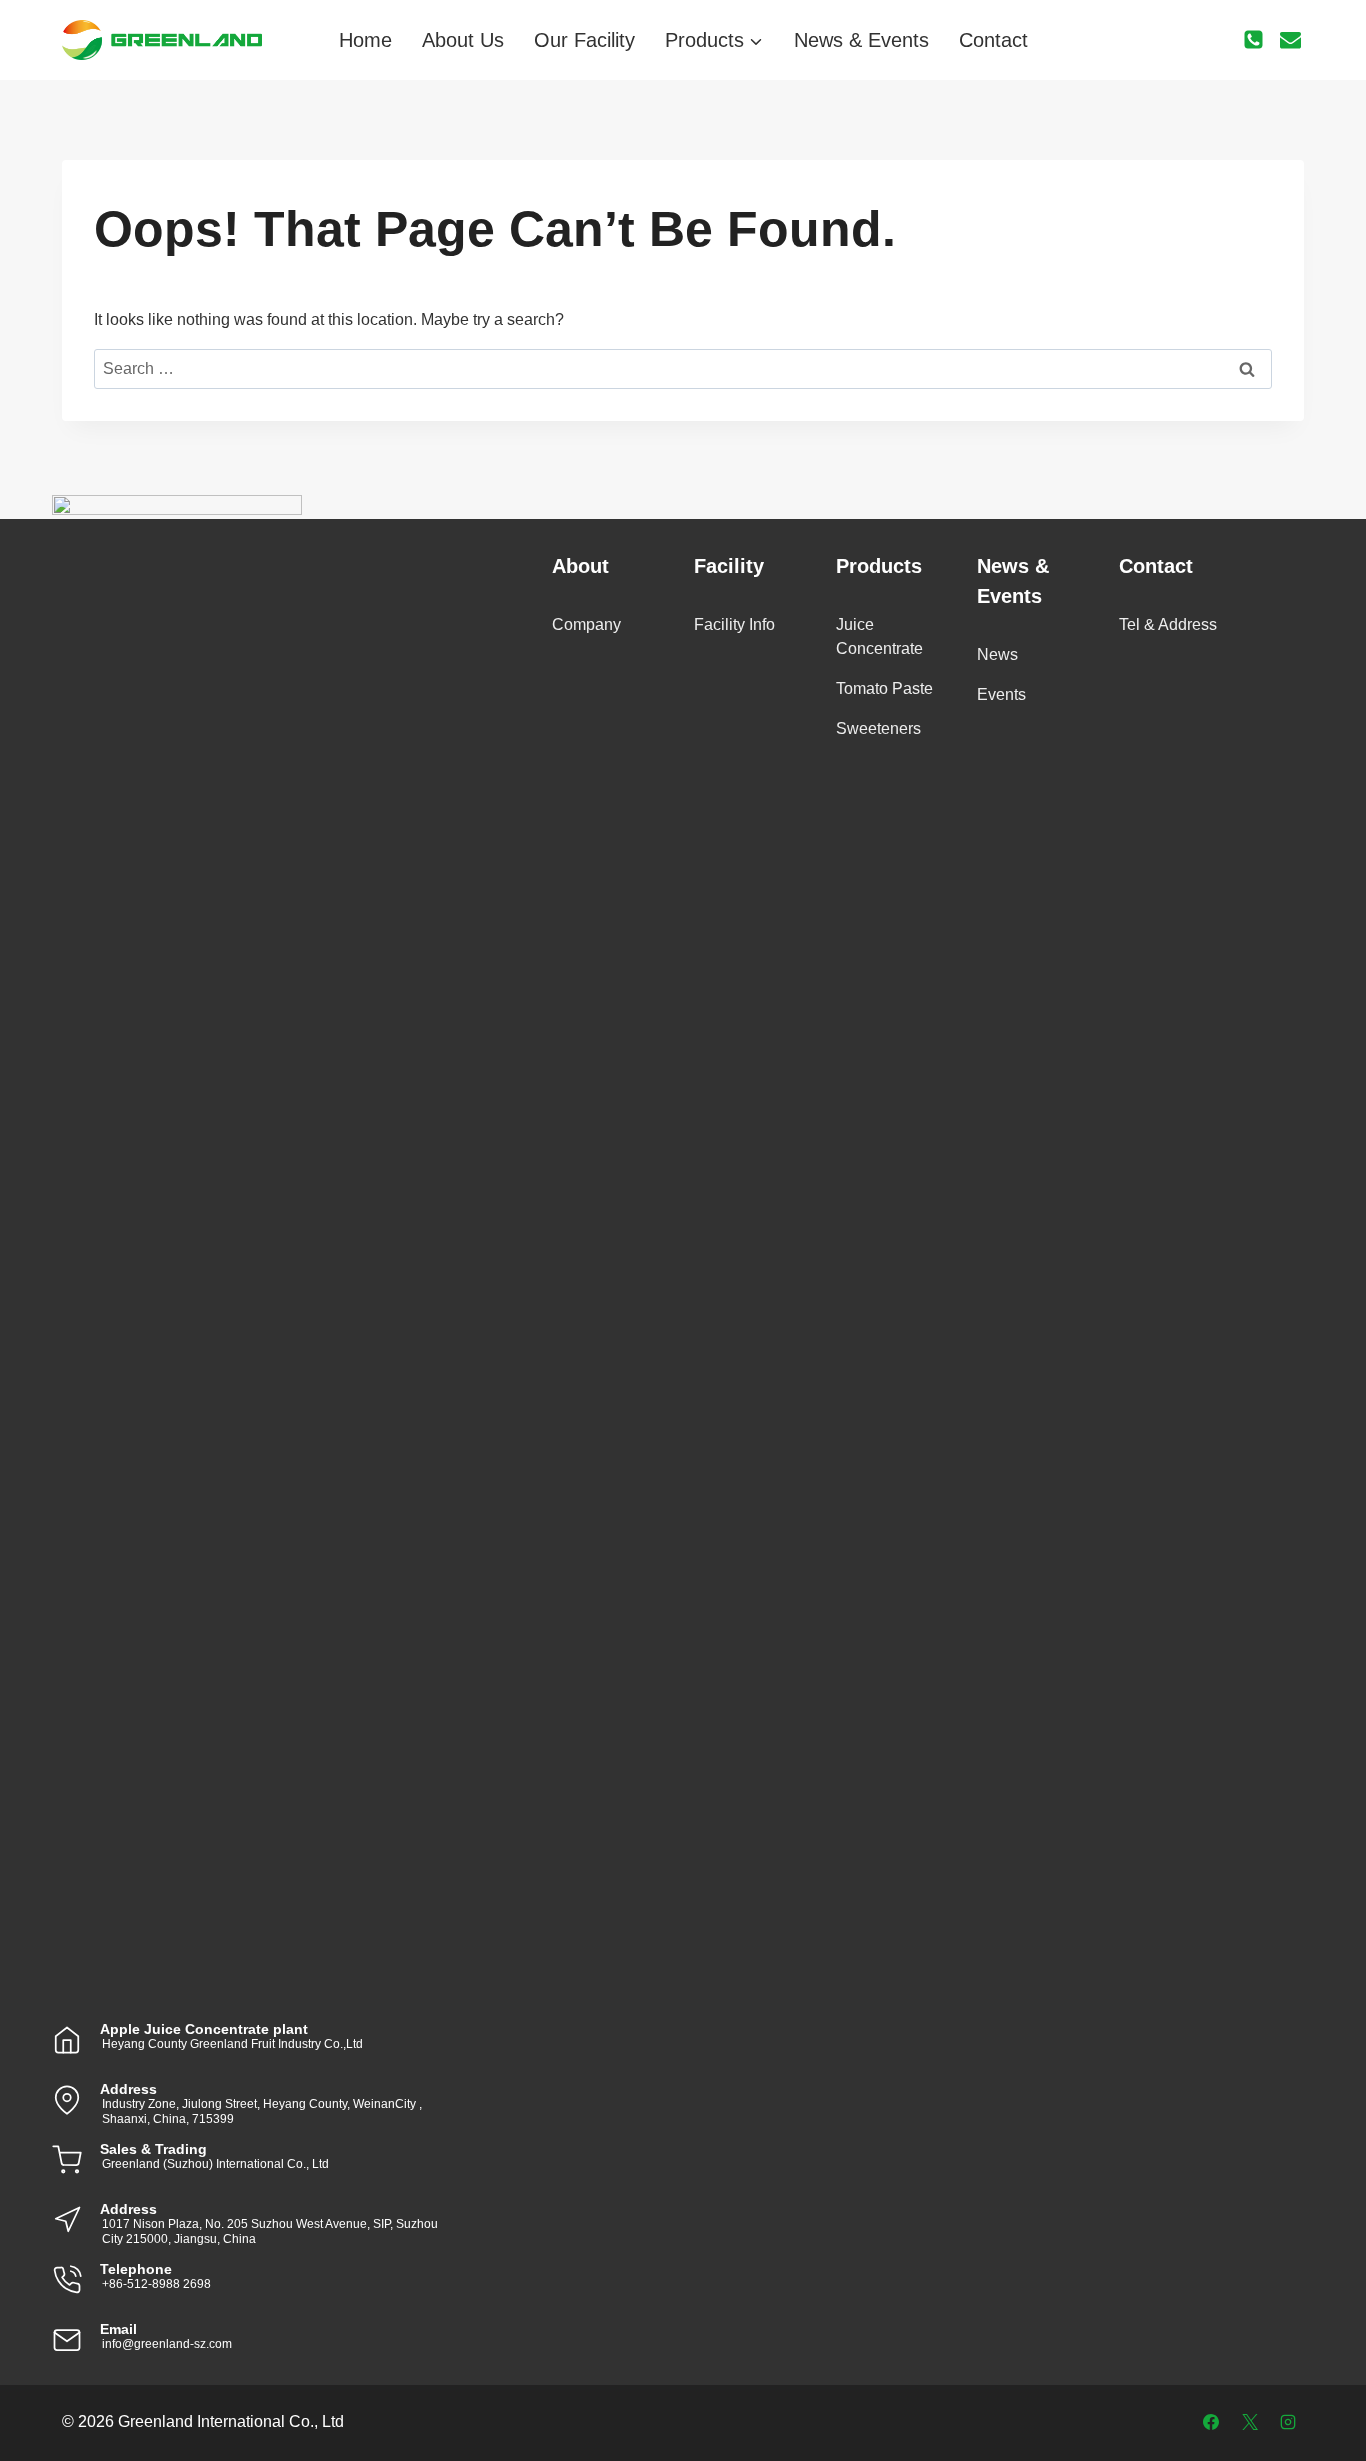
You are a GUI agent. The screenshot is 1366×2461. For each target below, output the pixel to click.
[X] (1250, 2422)
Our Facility (584, 40)
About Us (463, 40)
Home (365, 40)
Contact (993, 40)
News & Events (861, 40)
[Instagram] (1288, 2422)
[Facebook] (1211, 2422)
